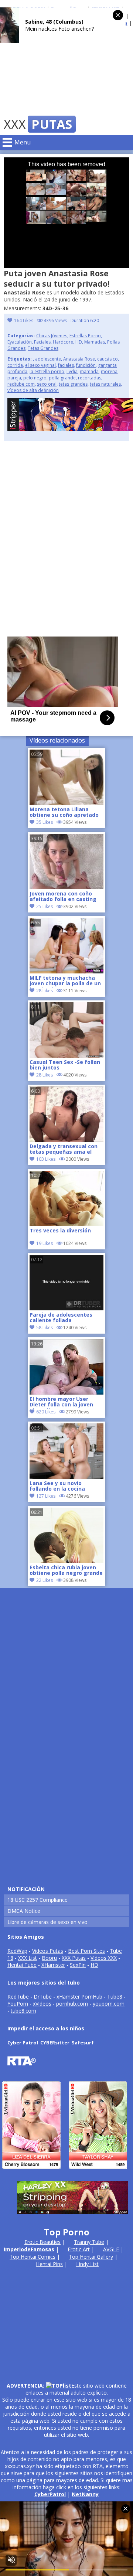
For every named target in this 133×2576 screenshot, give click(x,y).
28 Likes (45, 991)
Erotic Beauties (42, 2242)
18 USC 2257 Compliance (37, 1900)
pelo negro (35, 378)
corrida (15, 365)
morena (109, 371)
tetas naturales (105, 384)
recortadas (90, 378)
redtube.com (21, 384)
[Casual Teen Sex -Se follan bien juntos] (66, 1056)
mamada (89, 371)
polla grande (62, 378)
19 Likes (45, 1243)
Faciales (42, 342)
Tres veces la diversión (60, 1231)
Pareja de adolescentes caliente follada (61, 1318)
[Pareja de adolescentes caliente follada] (66, 1308)
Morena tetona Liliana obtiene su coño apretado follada (64, 813)
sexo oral (47, 384)
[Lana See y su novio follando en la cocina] (66, 1477)
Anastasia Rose (79, 359)
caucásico (108, 359)
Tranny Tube (89, 2242)
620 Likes (46, 1412)
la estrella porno (47, 371)
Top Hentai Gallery (91, 2257)
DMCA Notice (24, 1911)
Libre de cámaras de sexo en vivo (47, 1922)
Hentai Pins (49, 2264)
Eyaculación (20, 342)
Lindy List (87, 2264)
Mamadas (95, 342)
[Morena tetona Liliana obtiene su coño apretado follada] (66, 803)
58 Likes (45, 1328)
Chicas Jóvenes (52, 336)
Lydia (72, 371)
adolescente (48, 359)
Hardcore (63, 342)
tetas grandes (73, 384)
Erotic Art (79, 2249)
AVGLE (111, 2249)
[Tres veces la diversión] (66, 1224)
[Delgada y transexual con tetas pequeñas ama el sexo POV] (66, 1140)
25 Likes (45, 906)
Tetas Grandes (43, 348)
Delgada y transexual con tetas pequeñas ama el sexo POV (64, 1150)
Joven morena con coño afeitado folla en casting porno (63, 897)
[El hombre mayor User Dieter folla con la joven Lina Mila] (66, 1393)
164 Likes (24, 320)
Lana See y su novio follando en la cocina (57, 1486)
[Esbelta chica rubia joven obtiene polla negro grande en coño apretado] (66, 1561)
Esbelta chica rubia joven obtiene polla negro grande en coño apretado (66, 1571)
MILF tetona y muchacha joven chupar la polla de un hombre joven (65, 981)
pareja (14, 378)
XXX (38, 124)
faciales (66, 365)
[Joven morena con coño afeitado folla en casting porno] (66, 887)
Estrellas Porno (85, 336)
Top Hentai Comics (33, 2257)
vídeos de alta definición (33, 390)
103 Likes (46, 1159)
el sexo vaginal (40, 365)
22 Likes (45, 1580)
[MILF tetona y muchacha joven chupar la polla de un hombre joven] (66, 971)
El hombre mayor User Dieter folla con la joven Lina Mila (61, 1402)
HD (79, 342)
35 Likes (45, 822)
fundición (86, 365)
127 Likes (46, 1496)
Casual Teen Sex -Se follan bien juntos (65, 1065)
